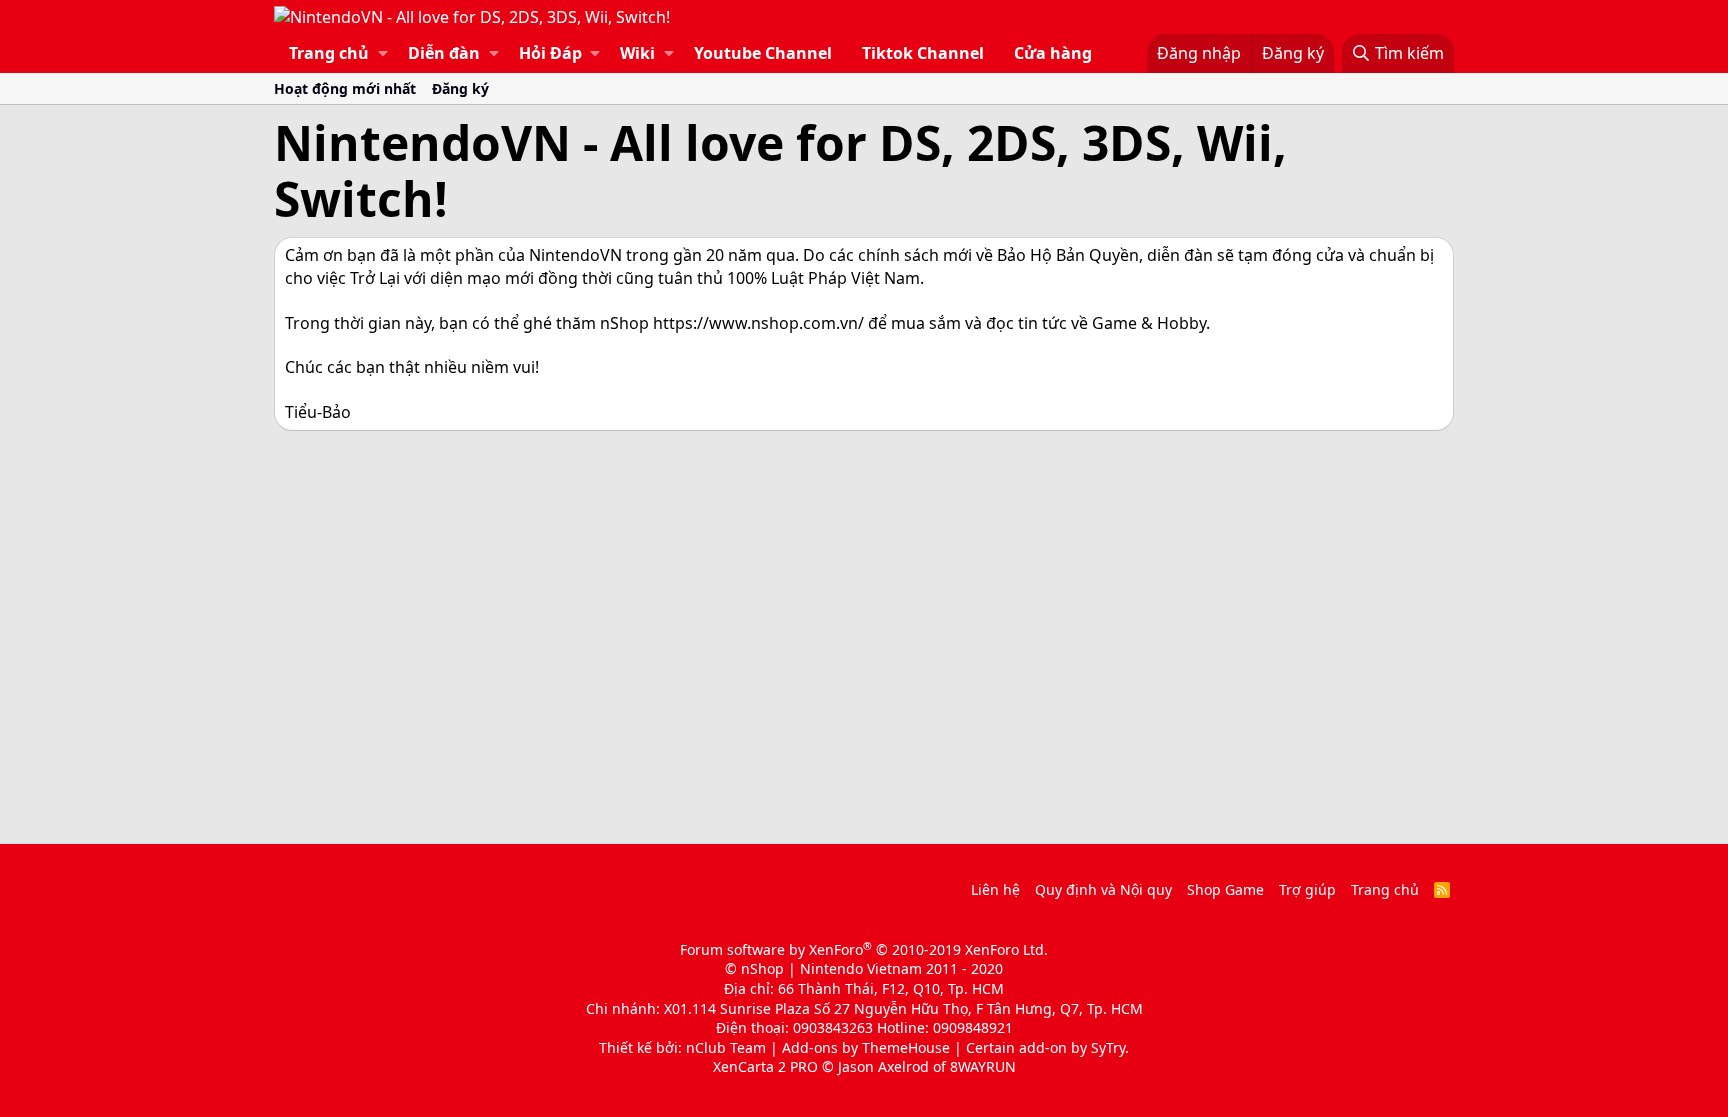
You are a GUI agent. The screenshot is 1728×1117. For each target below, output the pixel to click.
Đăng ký (460, 88)
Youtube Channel (763, 53)
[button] (383, 53)
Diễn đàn (444, 53)
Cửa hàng (1053, 53)
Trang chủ (329, 53)
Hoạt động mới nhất (345, 88)
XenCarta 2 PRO (765, 1066)
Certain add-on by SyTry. (1047, 1047)
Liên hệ (995, 889)
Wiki (637, 53)
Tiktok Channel (923, 53)
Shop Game (1225, 889)
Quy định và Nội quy (1103, 889)
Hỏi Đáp (550, 53)
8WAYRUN (983, 1066)
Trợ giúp (1307, 889)
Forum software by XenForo (864, 949)
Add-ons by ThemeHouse (866, 1047)
